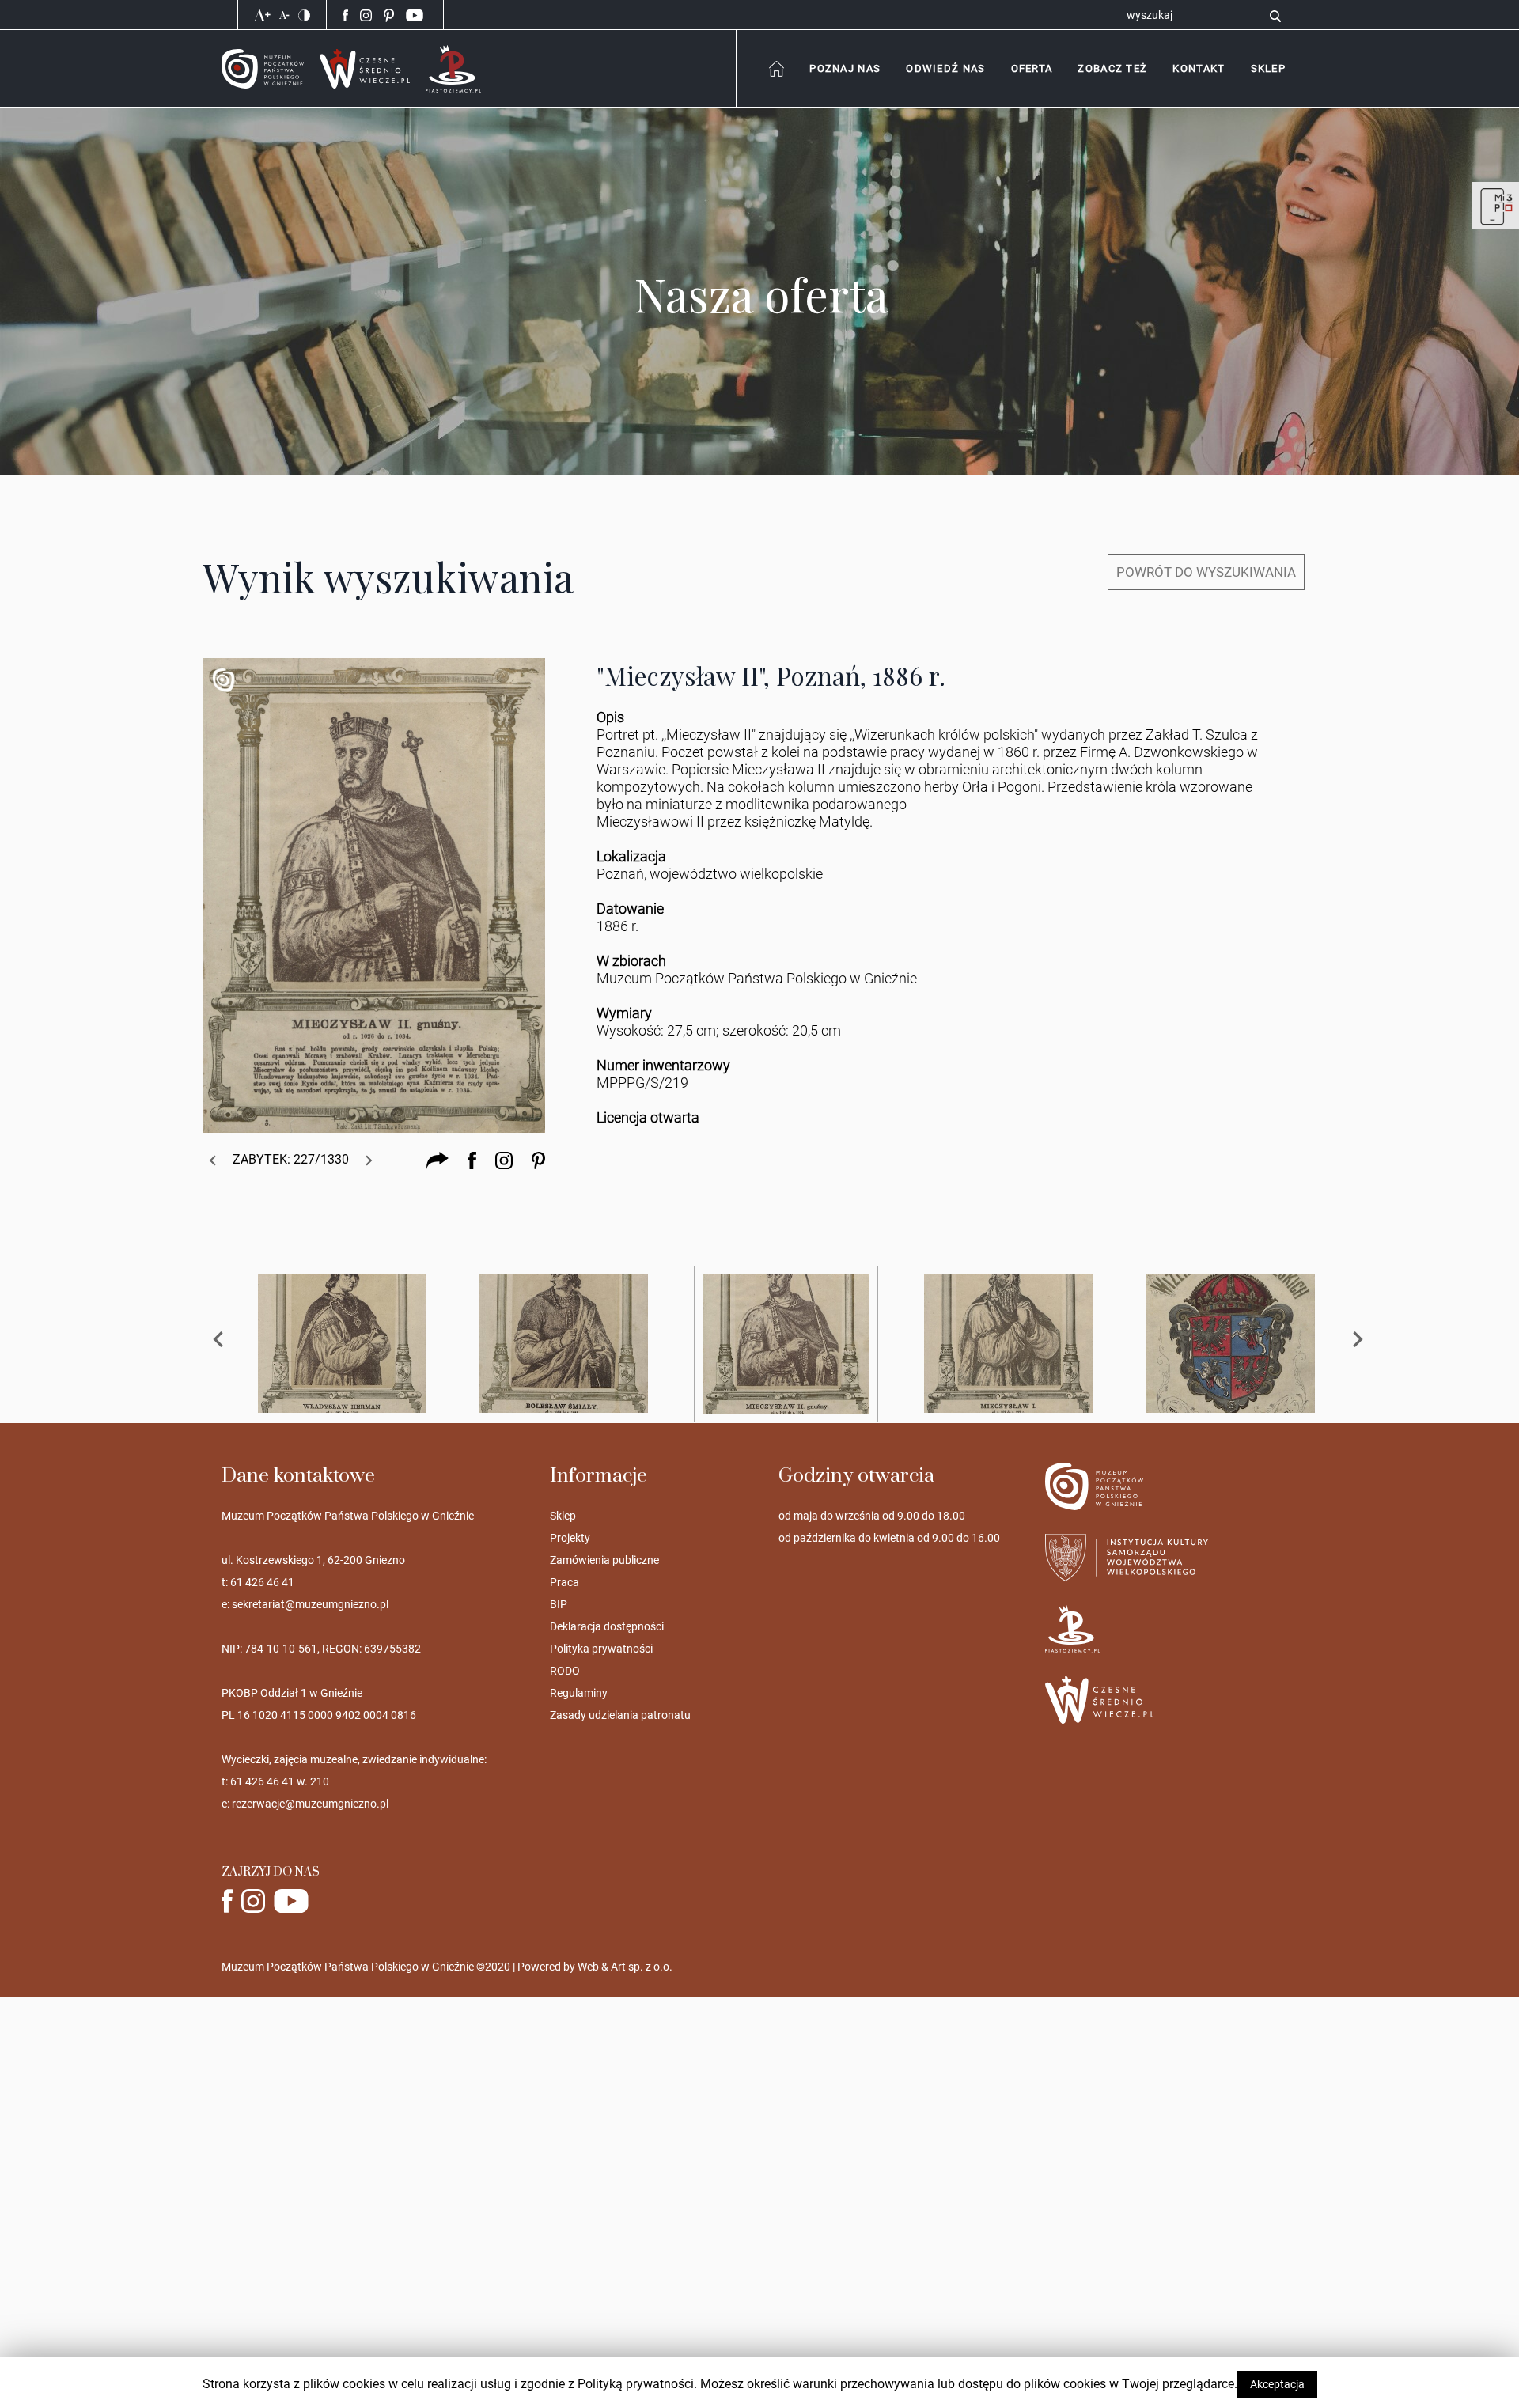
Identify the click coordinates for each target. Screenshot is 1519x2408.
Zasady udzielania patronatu (620, 1715)
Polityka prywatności (601, 1649)
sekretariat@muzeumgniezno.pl (310, 1604)
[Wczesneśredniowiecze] (365, 68)
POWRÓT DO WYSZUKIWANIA (1206, 572)
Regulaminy (579, 1693)
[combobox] (845, 68)
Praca (564, 1582)
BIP (559, 1604)
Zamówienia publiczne (604, 1560)
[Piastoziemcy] (453, 68)
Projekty (570, 1538)
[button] (1198, 68)
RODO (565, 1671)
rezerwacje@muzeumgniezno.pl (310, 1804)
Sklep (563, 1516)
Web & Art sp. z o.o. (625, 1967)
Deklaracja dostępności (607, 1626)
